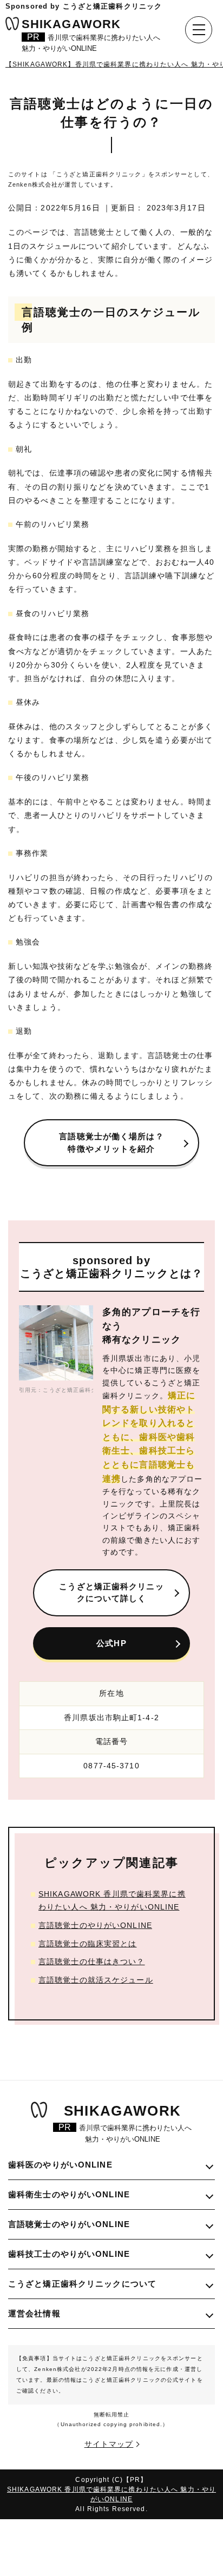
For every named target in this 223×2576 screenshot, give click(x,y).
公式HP (111, 1643)
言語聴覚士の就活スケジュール (96, 1980)
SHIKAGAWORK (91, 37)
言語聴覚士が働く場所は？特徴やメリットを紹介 (111, 1142)
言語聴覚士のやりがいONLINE (95, 1925)
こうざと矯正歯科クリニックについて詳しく (111, 1593)
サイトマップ (109, 2444)
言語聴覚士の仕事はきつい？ (92, 1961)
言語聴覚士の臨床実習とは (87, 1944)
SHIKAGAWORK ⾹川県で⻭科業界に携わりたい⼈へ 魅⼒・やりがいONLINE (112, 1900)
